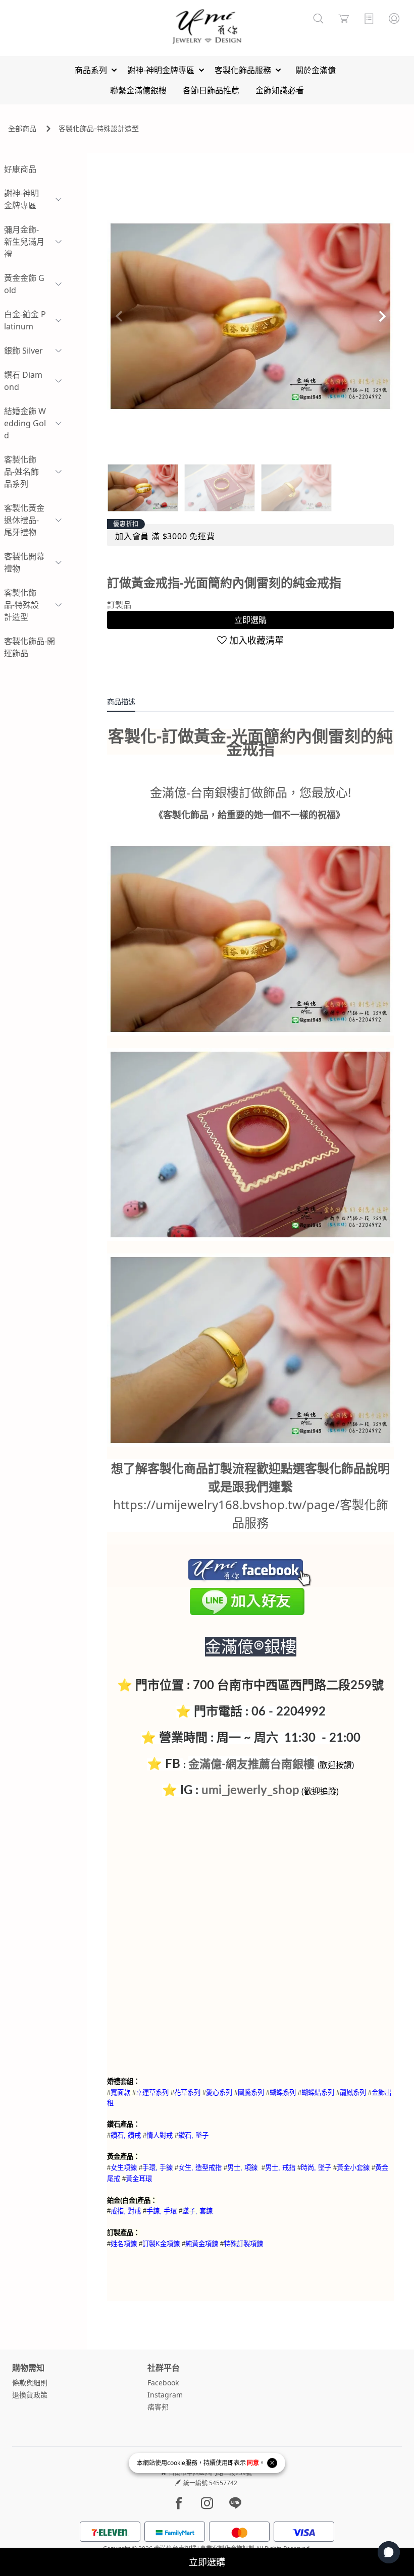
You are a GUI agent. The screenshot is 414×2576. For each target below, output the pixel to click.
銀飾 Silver (23, 351)
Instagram (165, 2395)
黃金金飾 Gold (24, 284)
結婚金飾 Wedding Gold (25, 423)
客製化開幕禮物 (24, 562)
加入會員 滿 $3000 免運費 (165, 536)
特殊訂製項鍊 (243, 2244)
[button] (382, 316)
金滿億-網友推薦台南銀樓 (251, 1764)
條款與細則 (30, 2383)
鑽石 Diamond (23, 381)
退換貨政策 (30, 2395)
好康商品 (20, 169)
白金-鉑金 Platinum (25, 320)
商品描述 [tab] (121, 701)
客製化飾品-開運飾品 (30, 647)
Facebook (163, 2383)
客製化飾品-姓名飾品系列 (21, 472)
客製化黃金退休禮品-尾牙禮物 (24, 520)
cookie (176, 2463)
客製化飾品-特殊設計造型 (99, 128)
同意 (253, 2463)
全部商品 (22, 128)
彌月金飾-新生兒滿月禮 (24, 242)
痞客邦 (158, 2407)
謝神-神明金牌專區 (21, 199)
